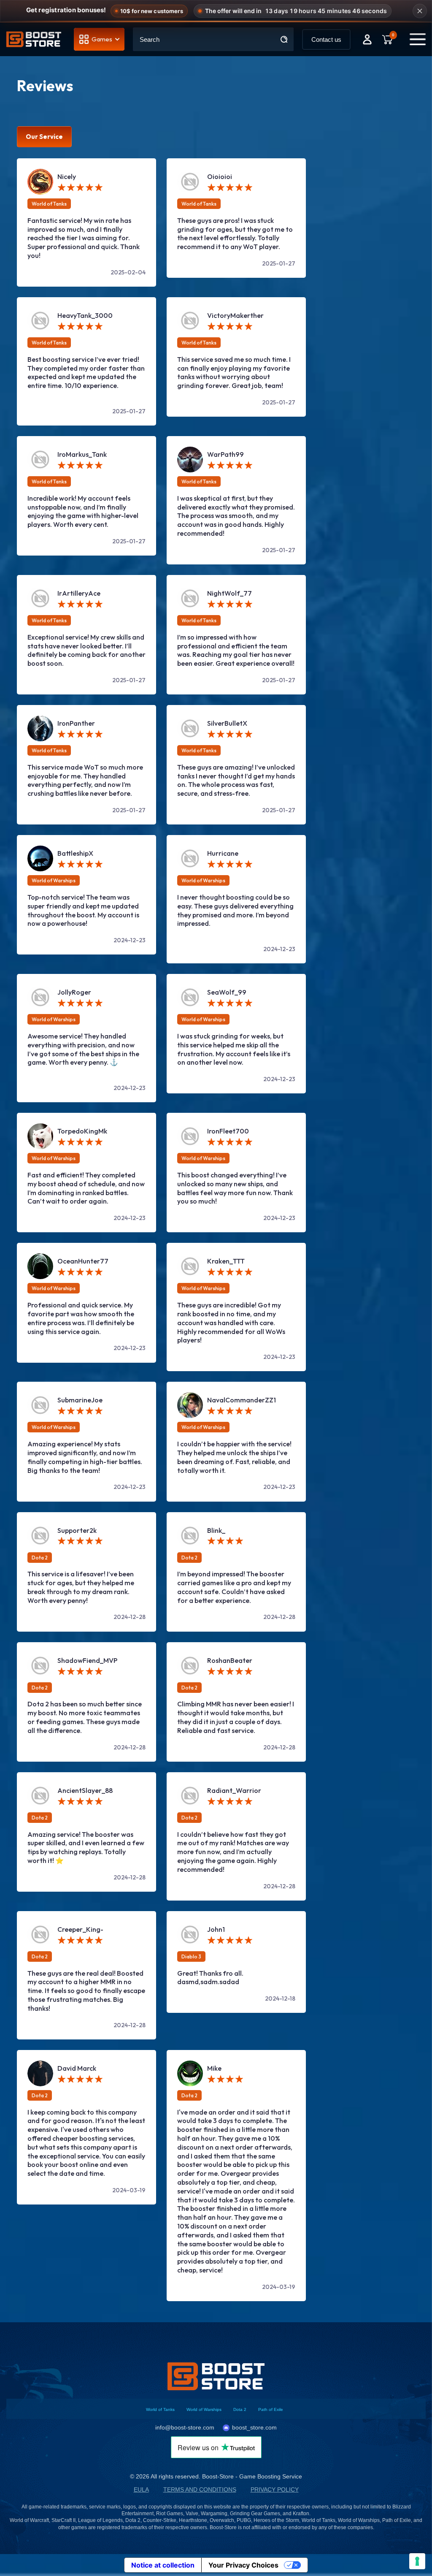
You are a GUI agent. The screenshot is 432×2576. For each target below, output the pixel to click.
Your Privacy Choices (243, 2565)
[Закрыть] (420, 11)
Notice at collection (163, 2565)
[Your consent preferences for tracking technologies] (417, 2561)
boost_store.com (254, 2427)
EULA (141, 2490)
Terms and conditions (200, 2490)
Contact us (326, 39)
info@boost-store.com (185, 2427)
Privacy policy (275, 2490)
